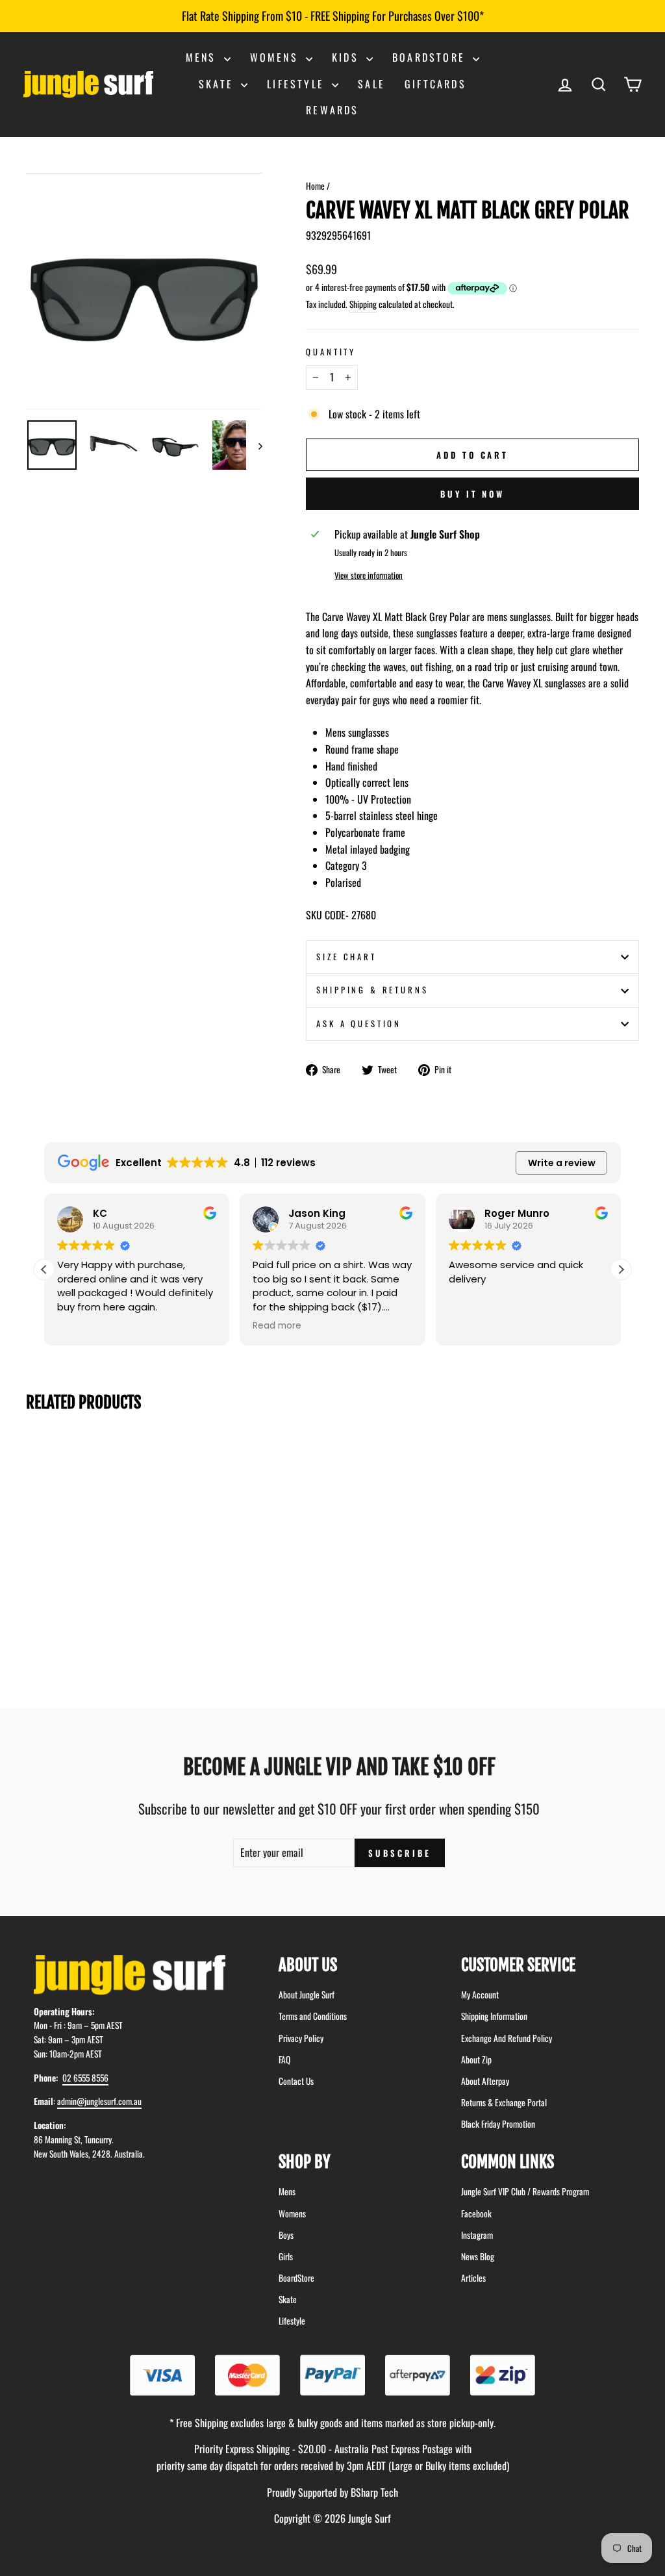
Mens (203, 57)
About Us (308, 1965)
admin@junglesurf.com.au (99, 2101)
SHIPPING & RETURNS (372, 990)
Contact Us (296, 2081)
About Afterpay (485, 2081)
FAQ (284, 2060)
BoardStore (296, 2278)
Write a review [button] (562, 1163)
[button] (621, 1269)
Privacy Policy (301, 2038)
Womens (276, 57)
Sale (371, 84)
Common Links (508, 2162)
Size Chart (346, 957)
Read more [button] (277, 1326)
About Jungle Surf (307, 1995)
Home (315, 186)
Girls (286, 2256)
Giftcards (435, 84)
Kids (347, 57)
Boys (286, 2235)
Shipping (363, 304)
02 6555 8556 (85, 2078)
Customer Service (518, 1965)
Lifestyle (298, 84)
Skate (218, 84)
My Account (480, 1995)
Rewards (332, 110)
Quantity (331, 352)
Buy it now (472, 494)
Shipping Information (494, 2016)
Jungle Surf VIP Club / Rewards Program (525, 2191)
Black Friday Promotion (498, 2124)
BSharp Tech (374, 2492)
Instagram (477, 2235)
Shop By (305, 2162)
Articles (473, 2278)
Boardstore (431, 57)
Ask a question (359, 1024)
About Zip (476, 2060)
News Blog (478, 2256)
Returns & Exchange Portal (504, 2102)
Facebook (476, 2213)
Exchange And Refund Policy (507, 2038)
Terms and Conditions (313, 2016)
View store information (369, 575)
